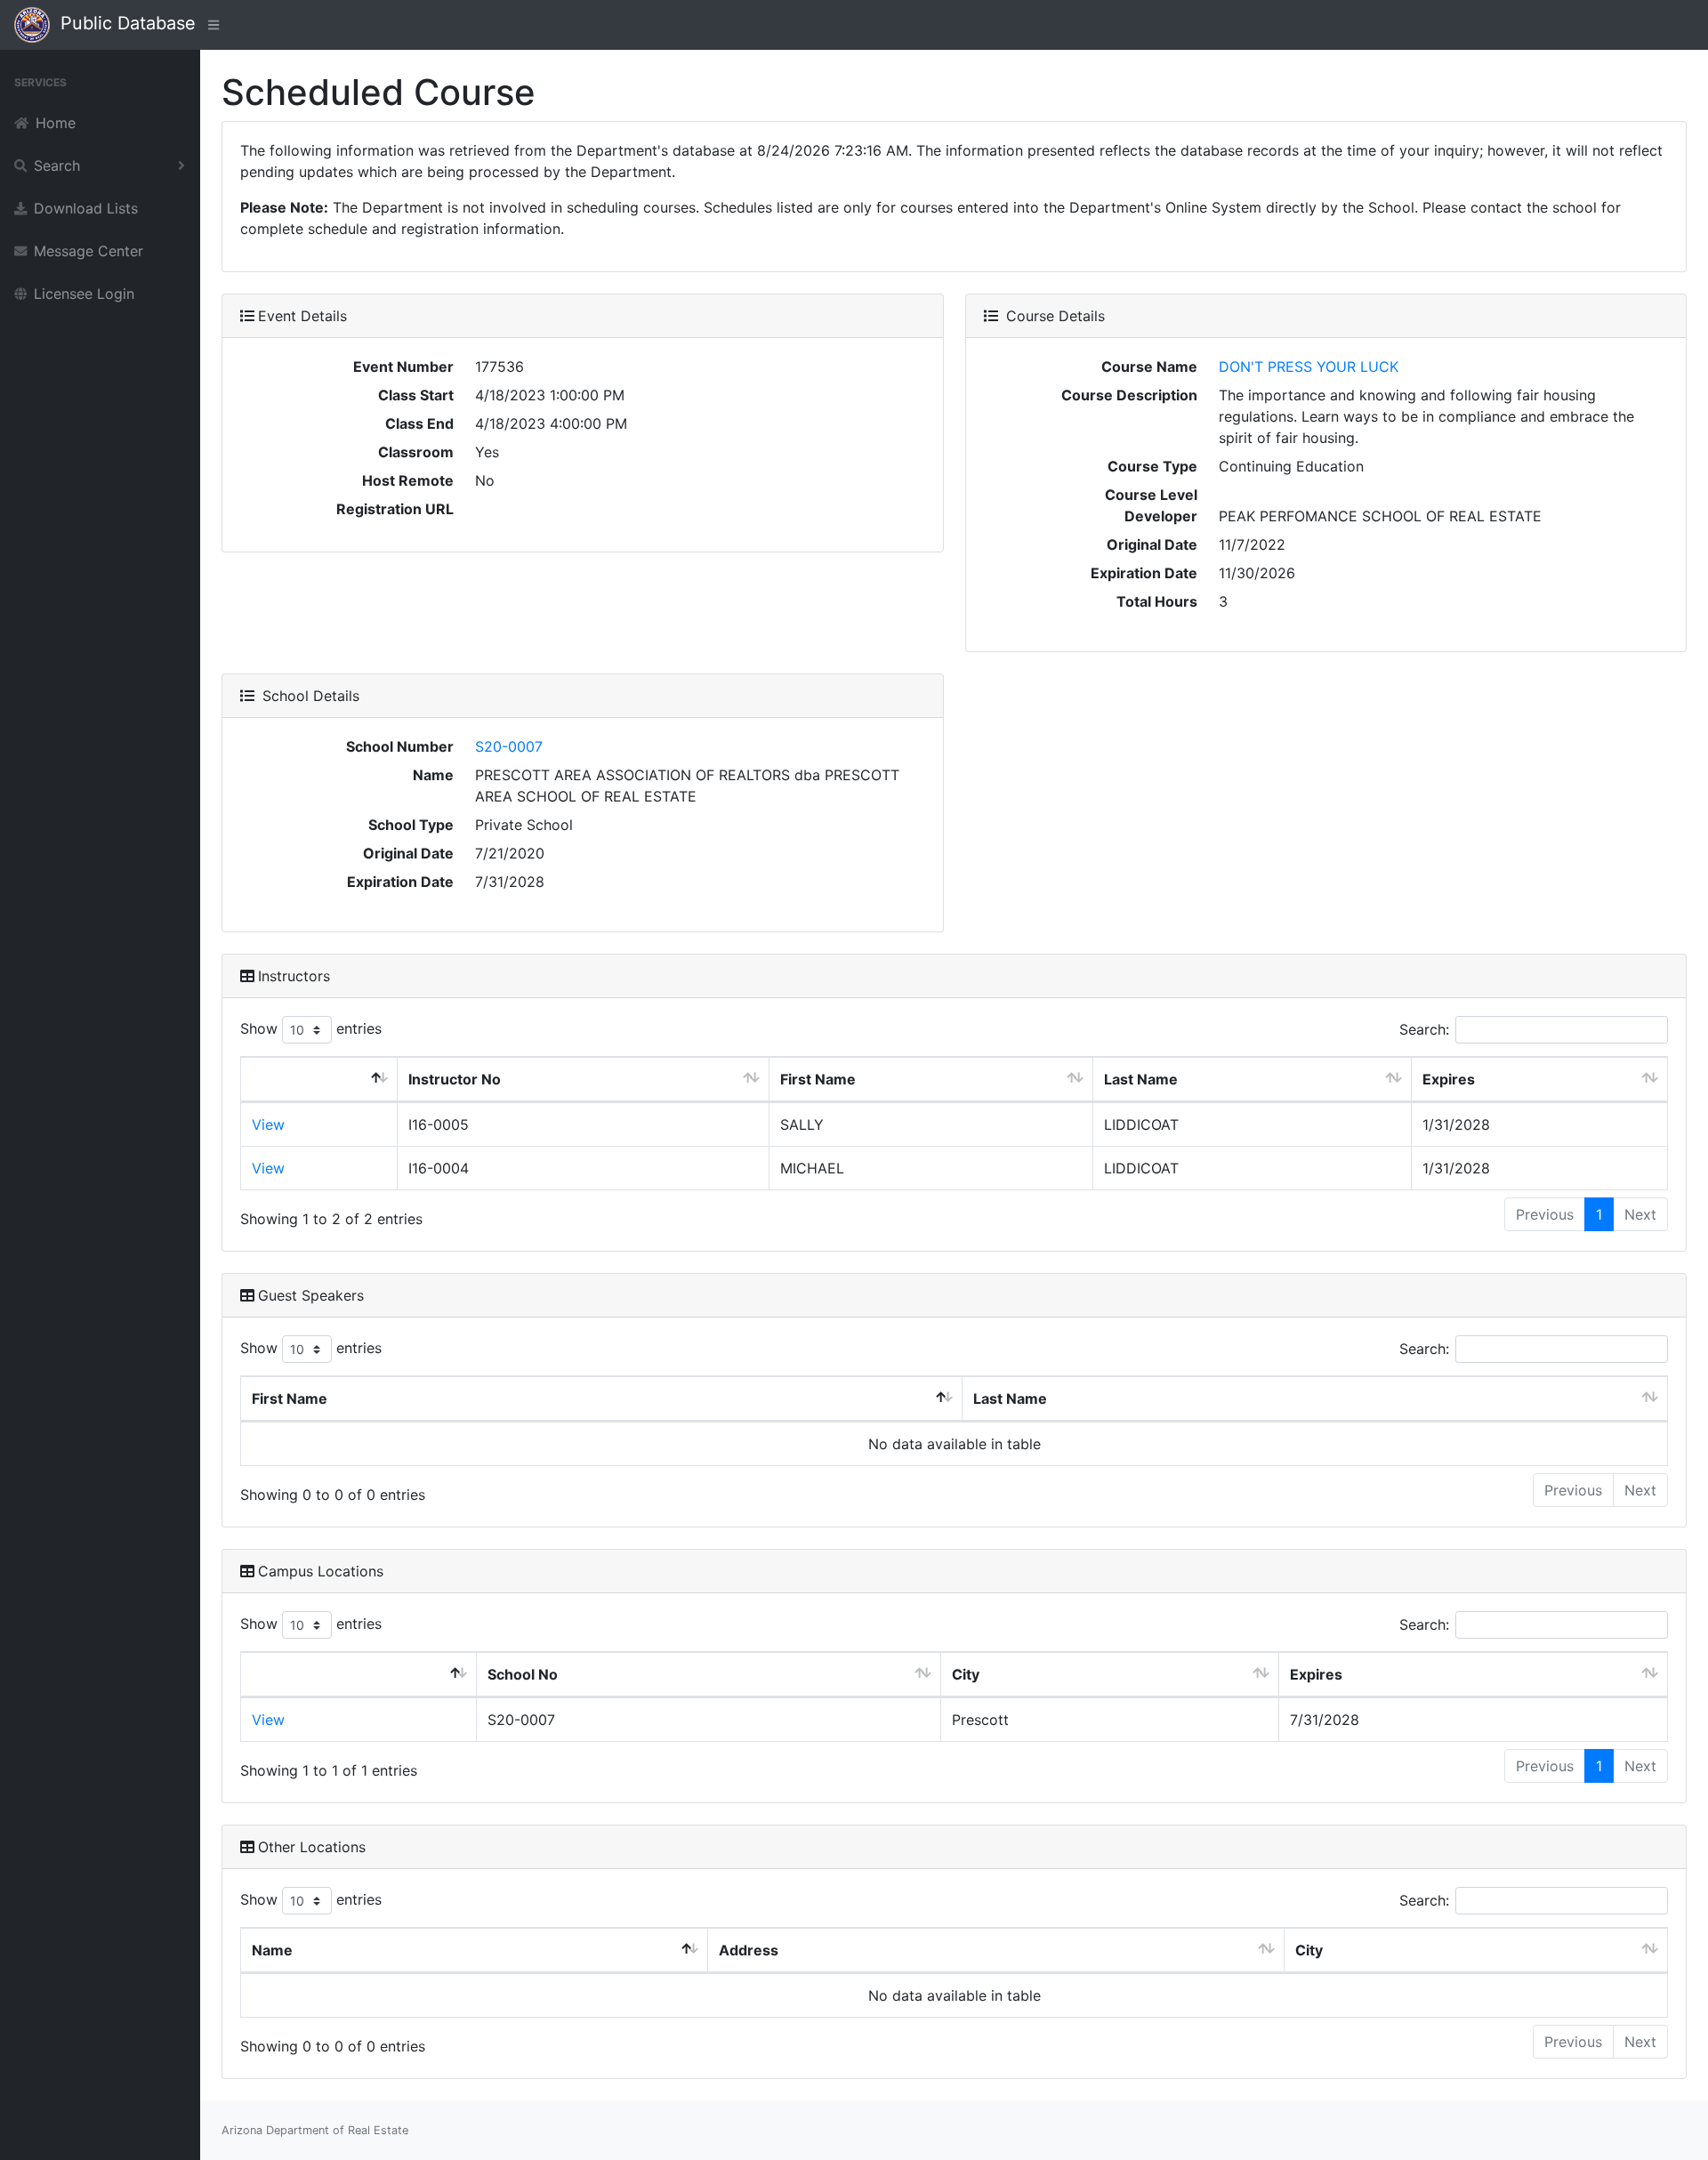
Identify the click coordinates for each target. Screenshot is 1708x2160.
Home (56, 123)
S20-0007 (509, 746)
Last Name (1141, 1079)
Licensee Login (84, 294)
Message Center (89, 251)
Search (57, 165)
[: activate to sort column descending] (319, 1080)
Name (272, 1950)
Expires (1449, 1079)
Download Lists (86, 208)
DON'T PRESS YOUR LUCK (1309, 367)
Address (749, 1950)
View (268, 1124)
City (966, 1674)
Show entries (311, 1028)
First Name (818, 1079)
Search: (1424, 1029)
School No (523, 1674)
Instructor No (455, 1079)
